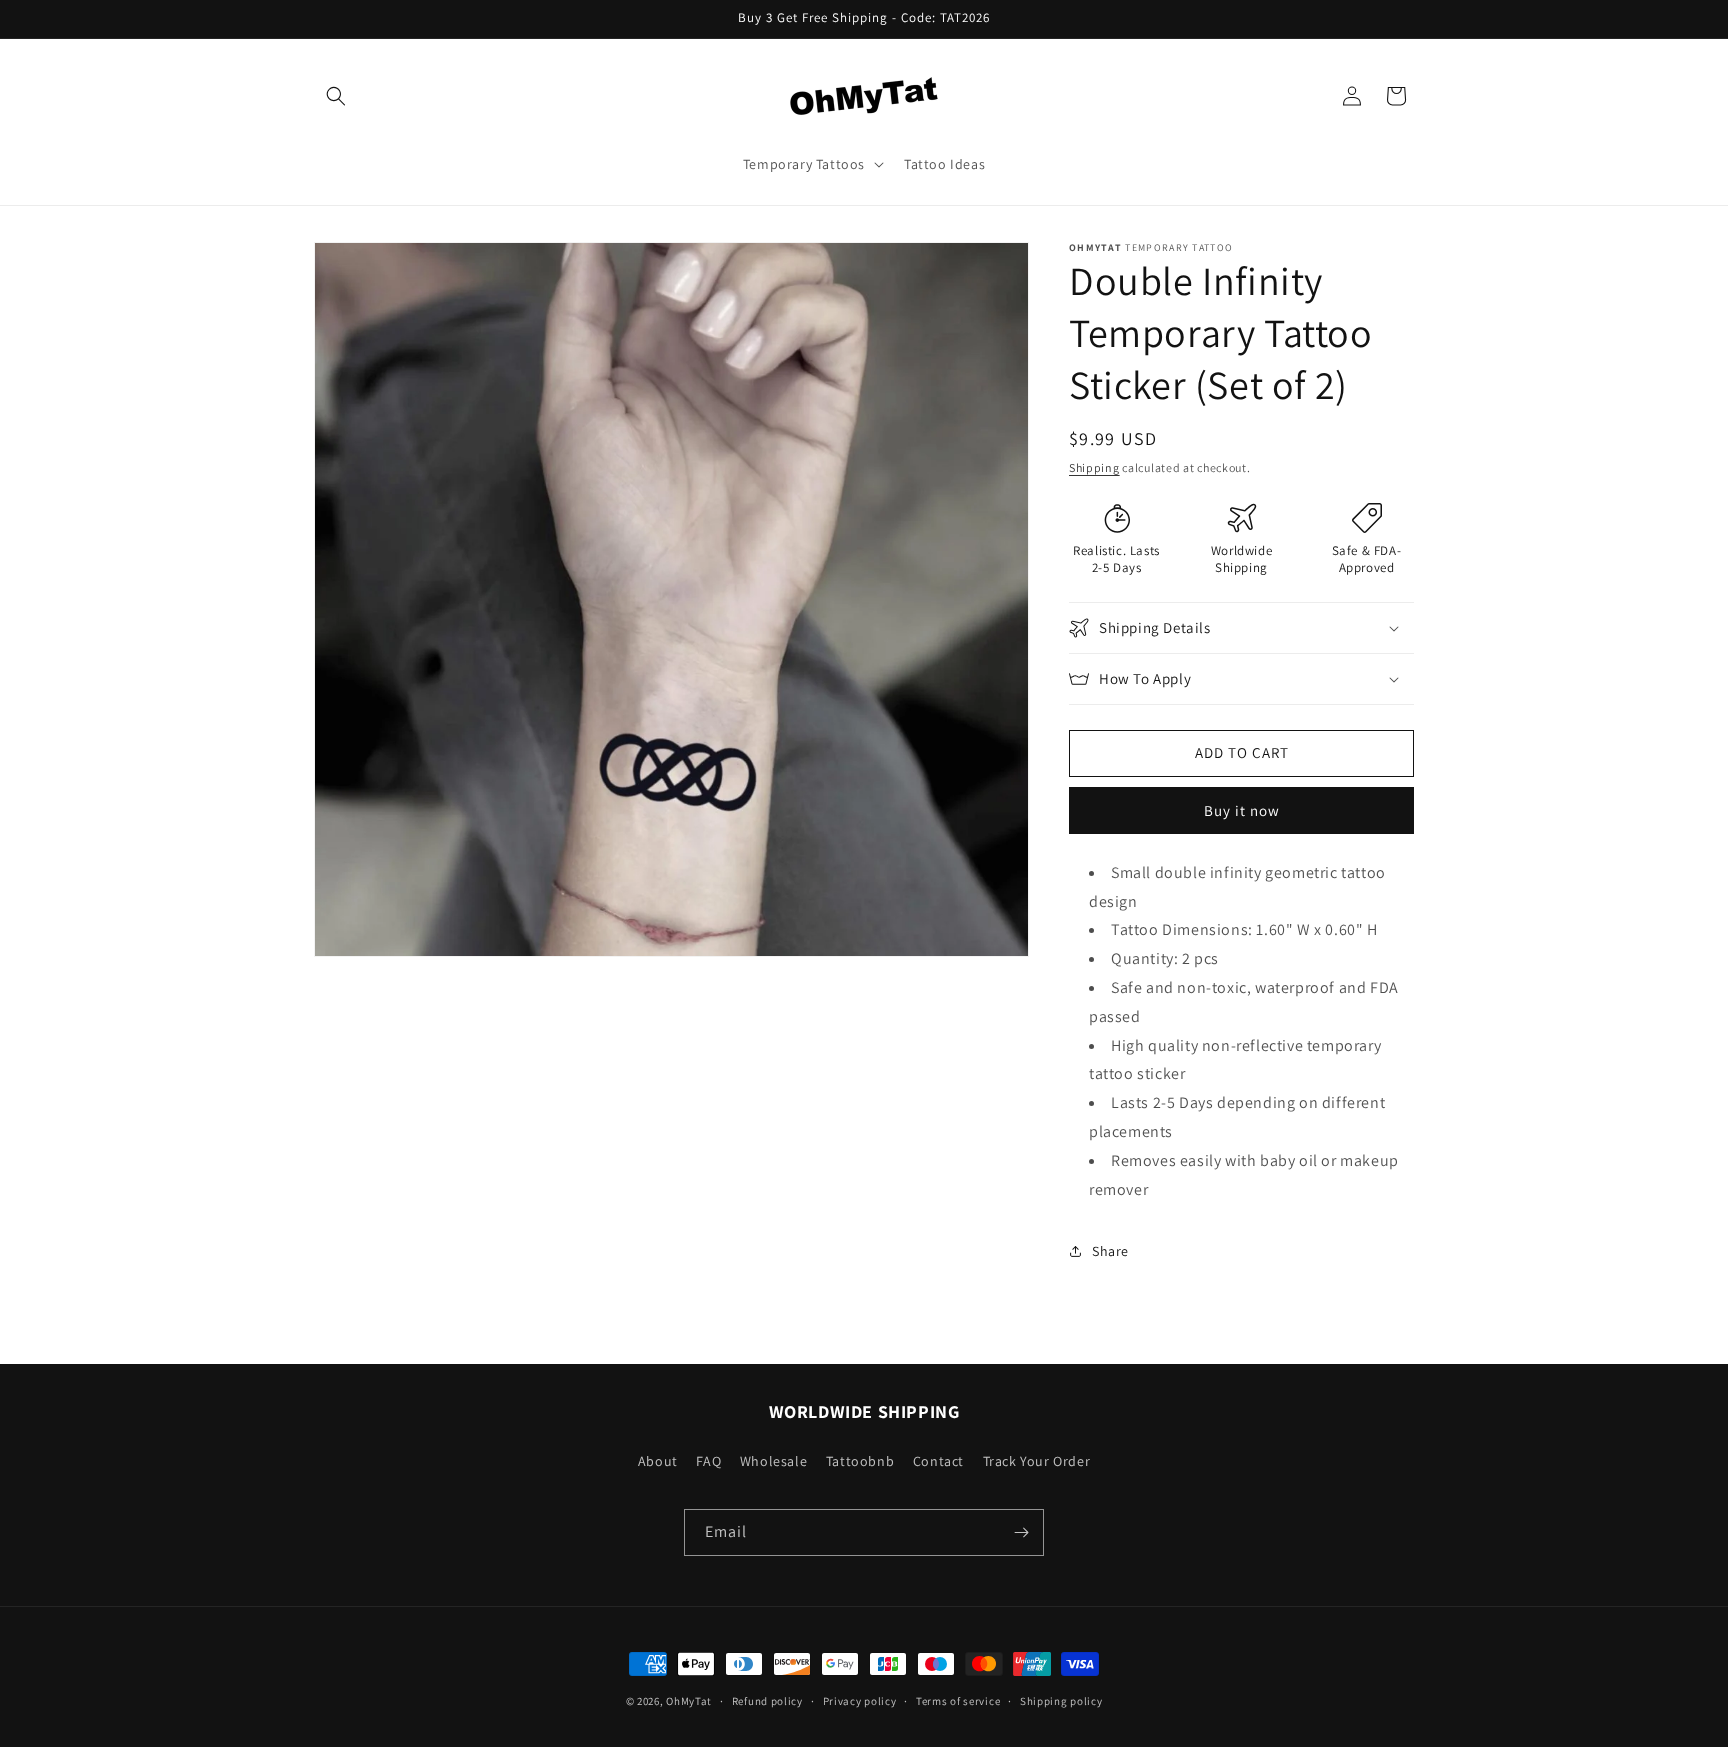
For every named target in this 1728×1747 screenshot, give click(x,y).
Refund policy (767, 1701)
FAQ (708, 1461)
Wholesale (773, 1461)
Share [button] (1110, 1251)
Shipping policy (1061, 1701)
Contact (938, 1461)
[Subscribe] (1021, 1532)
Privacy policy (860, 1701)
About (658, 1461)
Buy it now (1242, 810)
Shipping (1094, 467)
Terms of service (958, 1701)
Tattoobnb (860, 1461)
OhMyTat (689, 1701)
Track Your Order (1037, 1461)
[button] (336, 96)
